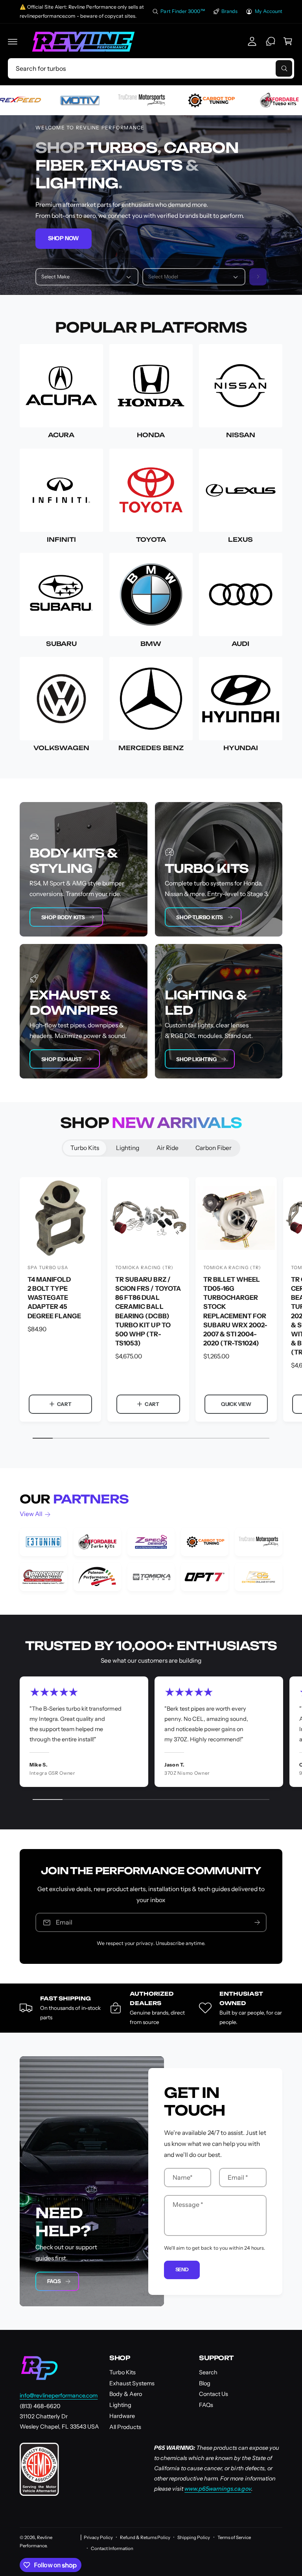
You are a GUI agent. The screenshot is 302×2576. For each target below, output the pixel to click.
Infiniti (61, 540)
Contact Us (214, 2394)
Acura (61, 435)
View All (31, 1514)
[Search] (258, 277)
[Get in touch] (271, 41)
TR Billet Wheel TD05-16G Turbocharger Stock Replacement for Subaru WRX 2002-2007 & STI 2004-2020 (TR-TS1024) (235, 1311)
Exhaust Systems (132, 2383)
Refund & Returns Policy (145, 2537)
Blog (205, 2383)
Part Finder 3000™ (183, 11)
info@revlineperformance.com (59, 2396)
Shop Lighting (196, 1059)
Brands (229, 11)
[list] (151, 1559)
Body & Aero (126, 2394)
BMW (151, 644)
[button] (13, 42)
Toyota (151, 540)
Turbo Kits (85, 1148)
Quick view (236, 1404)
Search (208, 2372)
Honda (151, 435)
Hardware (122, 2416)
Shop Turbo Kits (200, 917)
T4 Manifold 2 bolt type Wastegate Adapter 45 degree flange (54, 1297)
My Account (269, 11)
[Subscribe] (257, 1922)
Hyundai (241, 748)
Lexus (240, 540)
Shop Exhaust (62, 1059)
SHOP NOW (64, 238)
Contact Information (112, 2548)
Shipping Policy (194, 2537)
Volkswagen (61, 748)
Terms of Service (234, 2537)
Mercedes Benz (151, 748)
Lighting (128, 1148)
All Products (125, 2427)
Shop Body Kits (63, 917)
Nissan (241, 435)
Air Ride (168, 1148)
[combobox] (151, 68)
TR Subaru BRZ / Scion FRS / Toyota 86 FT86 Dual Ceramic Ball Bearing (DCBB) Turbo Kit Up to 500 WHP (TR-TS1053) (148, 1311)
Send (182, 2269)
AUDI (240, 644)
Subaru (61, 644)
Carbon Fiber (214, 1148)
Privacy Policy (98, 2537)
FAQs (54, 2281)
